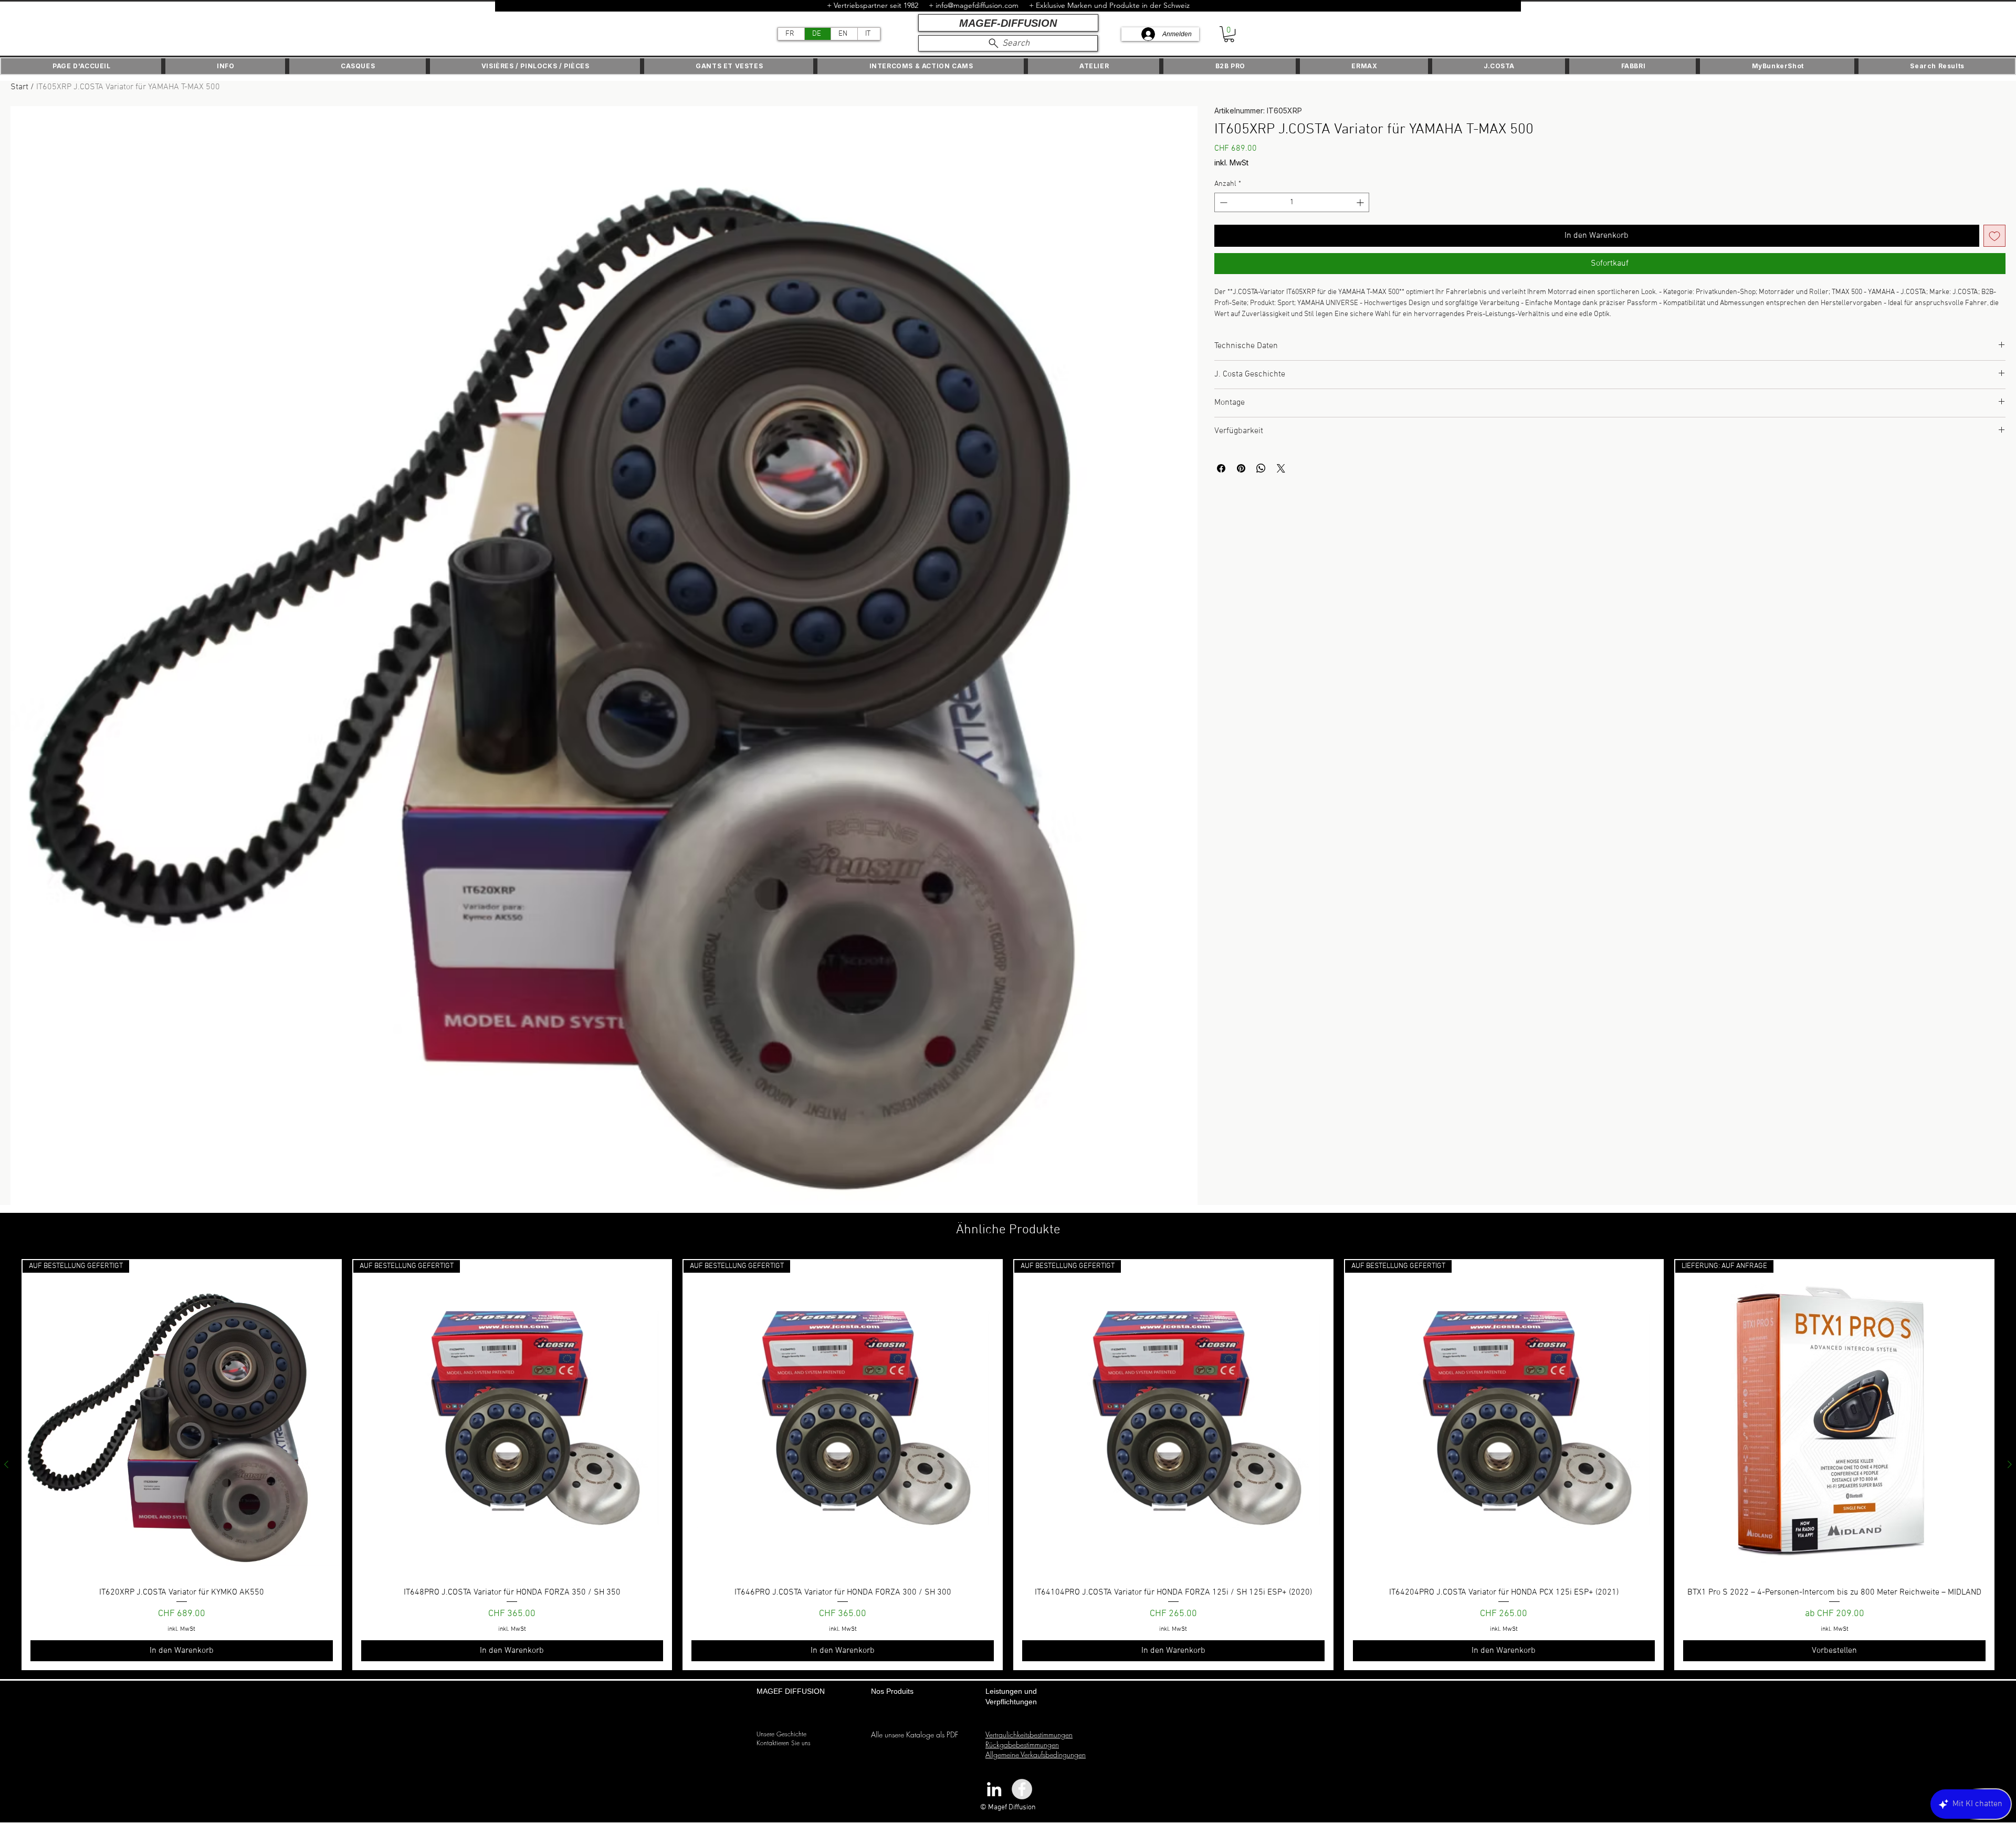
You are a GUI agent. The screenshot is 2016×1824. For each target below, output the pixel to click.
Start (19, 87)
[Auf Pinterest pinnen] (1241, 468)
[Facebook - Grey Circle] (1022, 1789)
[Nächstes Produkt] (2010, 1464)
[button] (1229, 34)
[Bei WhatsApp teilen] (1261, 468)
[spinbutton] (1292, 202)
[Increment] (1361, 202)
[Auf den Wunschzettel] (1994, 236)
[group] (1008, 1465)
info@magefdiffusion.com (977, 5)
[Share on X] (1281, 468)
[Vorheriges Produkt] (6, 1464)
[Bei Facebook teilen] (1221, 468)
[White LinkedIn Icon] (994, 1789)
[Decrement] (1222, 202)
